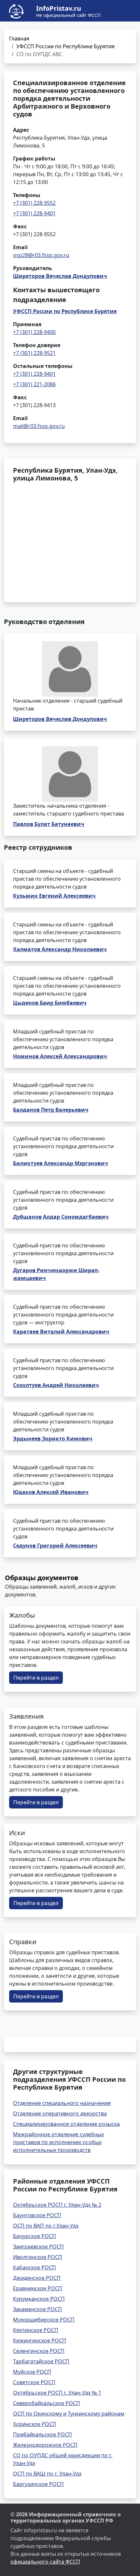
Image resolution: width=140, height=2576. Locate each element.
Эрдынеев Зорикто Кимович (53, 1439)
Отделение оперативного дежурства (60, 2113)
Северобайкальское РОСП (47, 2403)
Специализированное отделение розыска (66, 2124)
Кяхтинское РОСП (36, 2330)
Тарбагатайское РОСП (41, 2361)
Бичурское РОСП (35, 2236)
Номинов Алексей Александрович (60, 1056)
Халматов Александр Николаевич (60, 949)
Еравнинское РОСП (38, 2288)
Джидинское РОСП (37, 2278)
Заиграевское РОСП (38, 2247)
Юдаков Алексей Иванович (51, 1492)
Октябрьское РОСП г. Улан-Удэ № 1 (57, 2393)
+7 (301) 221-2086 (34, 384)
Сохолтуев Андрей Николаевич (56, 1385)
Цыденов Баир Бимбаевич (50, 1003)
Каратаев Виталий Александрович (61, 1332)
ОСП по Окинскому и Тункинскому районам (69, 2414)
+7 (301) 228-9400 (34, 332)
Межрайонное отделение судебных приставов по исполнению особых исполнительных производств (58, 2142)
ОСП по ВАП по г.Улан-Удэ (46, 2226)
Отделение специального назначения (62, 2103)
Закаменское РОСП (37, 2309)
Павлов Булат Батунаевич (49, 824)
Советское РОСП (34, 2382)
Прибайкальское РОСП (42, 2434)
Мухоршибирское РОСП (44, 2320)
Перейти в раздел (36, 1678)
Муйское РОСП (32, 2372)
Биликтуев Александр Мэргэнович (61, 1163)
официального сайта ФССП (45, 2562)
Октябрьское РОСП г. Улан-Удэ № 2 (57, 2205)
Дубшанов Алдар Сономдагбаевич (61, 1217)
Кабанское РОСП (35, 2267)
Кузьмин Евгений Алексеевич (54, 896)
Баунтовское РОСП (37, 2215)
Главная (19, 38)
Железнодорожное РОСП (45, 2445)
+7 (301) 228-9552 (34, 203)
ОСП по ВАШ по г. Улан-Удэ (47, 2474)
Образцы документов (42, 1578)
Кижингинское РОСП (40, 2340)
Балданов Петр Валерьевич (51, 1110)
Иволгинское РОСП (38, 2257)
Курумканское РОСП (39, 2299)
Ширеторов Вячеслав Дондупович (60, 276)
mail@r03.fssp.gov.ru (39, 426)
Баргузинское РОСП (38, 2484)
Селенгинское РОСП (39, 2351)
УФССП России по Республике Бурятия (65, 46)
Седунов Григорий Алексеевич (55, 1546)
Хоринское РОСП (35, 2424)
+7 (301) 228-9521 (34, 353)
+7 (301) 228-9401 (34, 213)
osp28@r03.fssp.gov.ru (41, 255)
